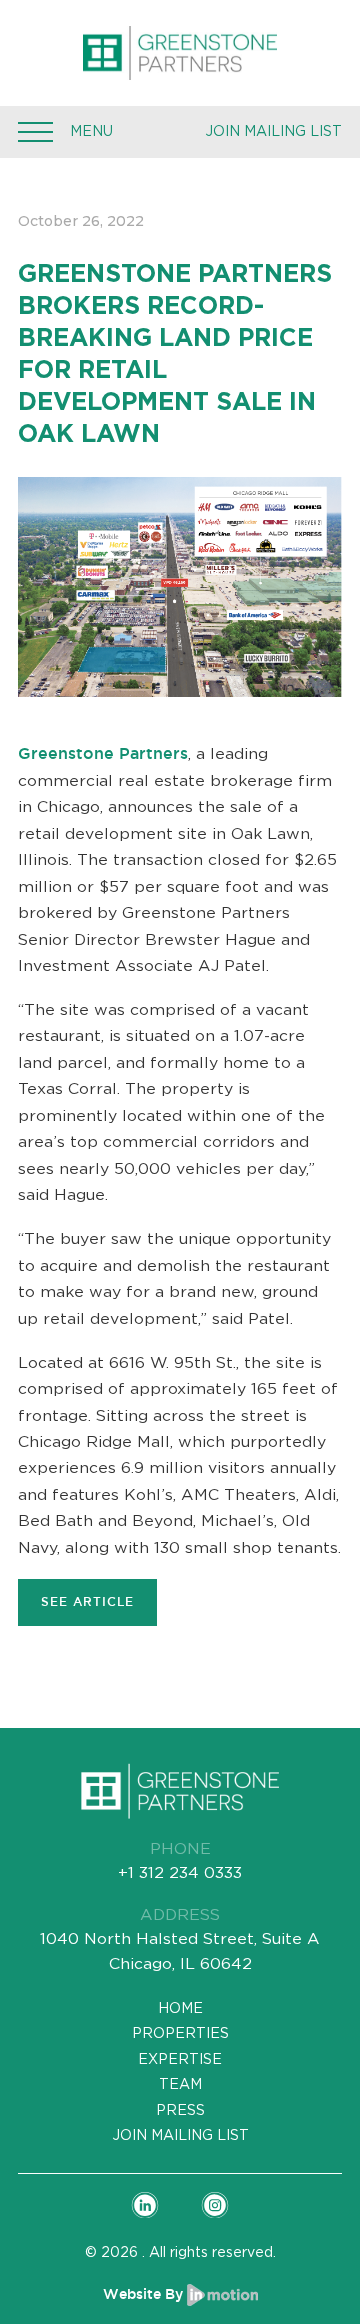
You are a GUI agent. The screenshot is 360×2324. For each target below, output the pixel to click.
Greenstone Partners (103, 753)
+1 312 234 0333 (180, 1872)
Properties (180, 2033)
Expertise (180, 2059)
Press (180, 2110)
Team (180, 2084)
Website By (145, 2293)
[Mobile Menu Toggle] (35, 131)
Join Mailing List (273, 131)
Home (180, 2008)
